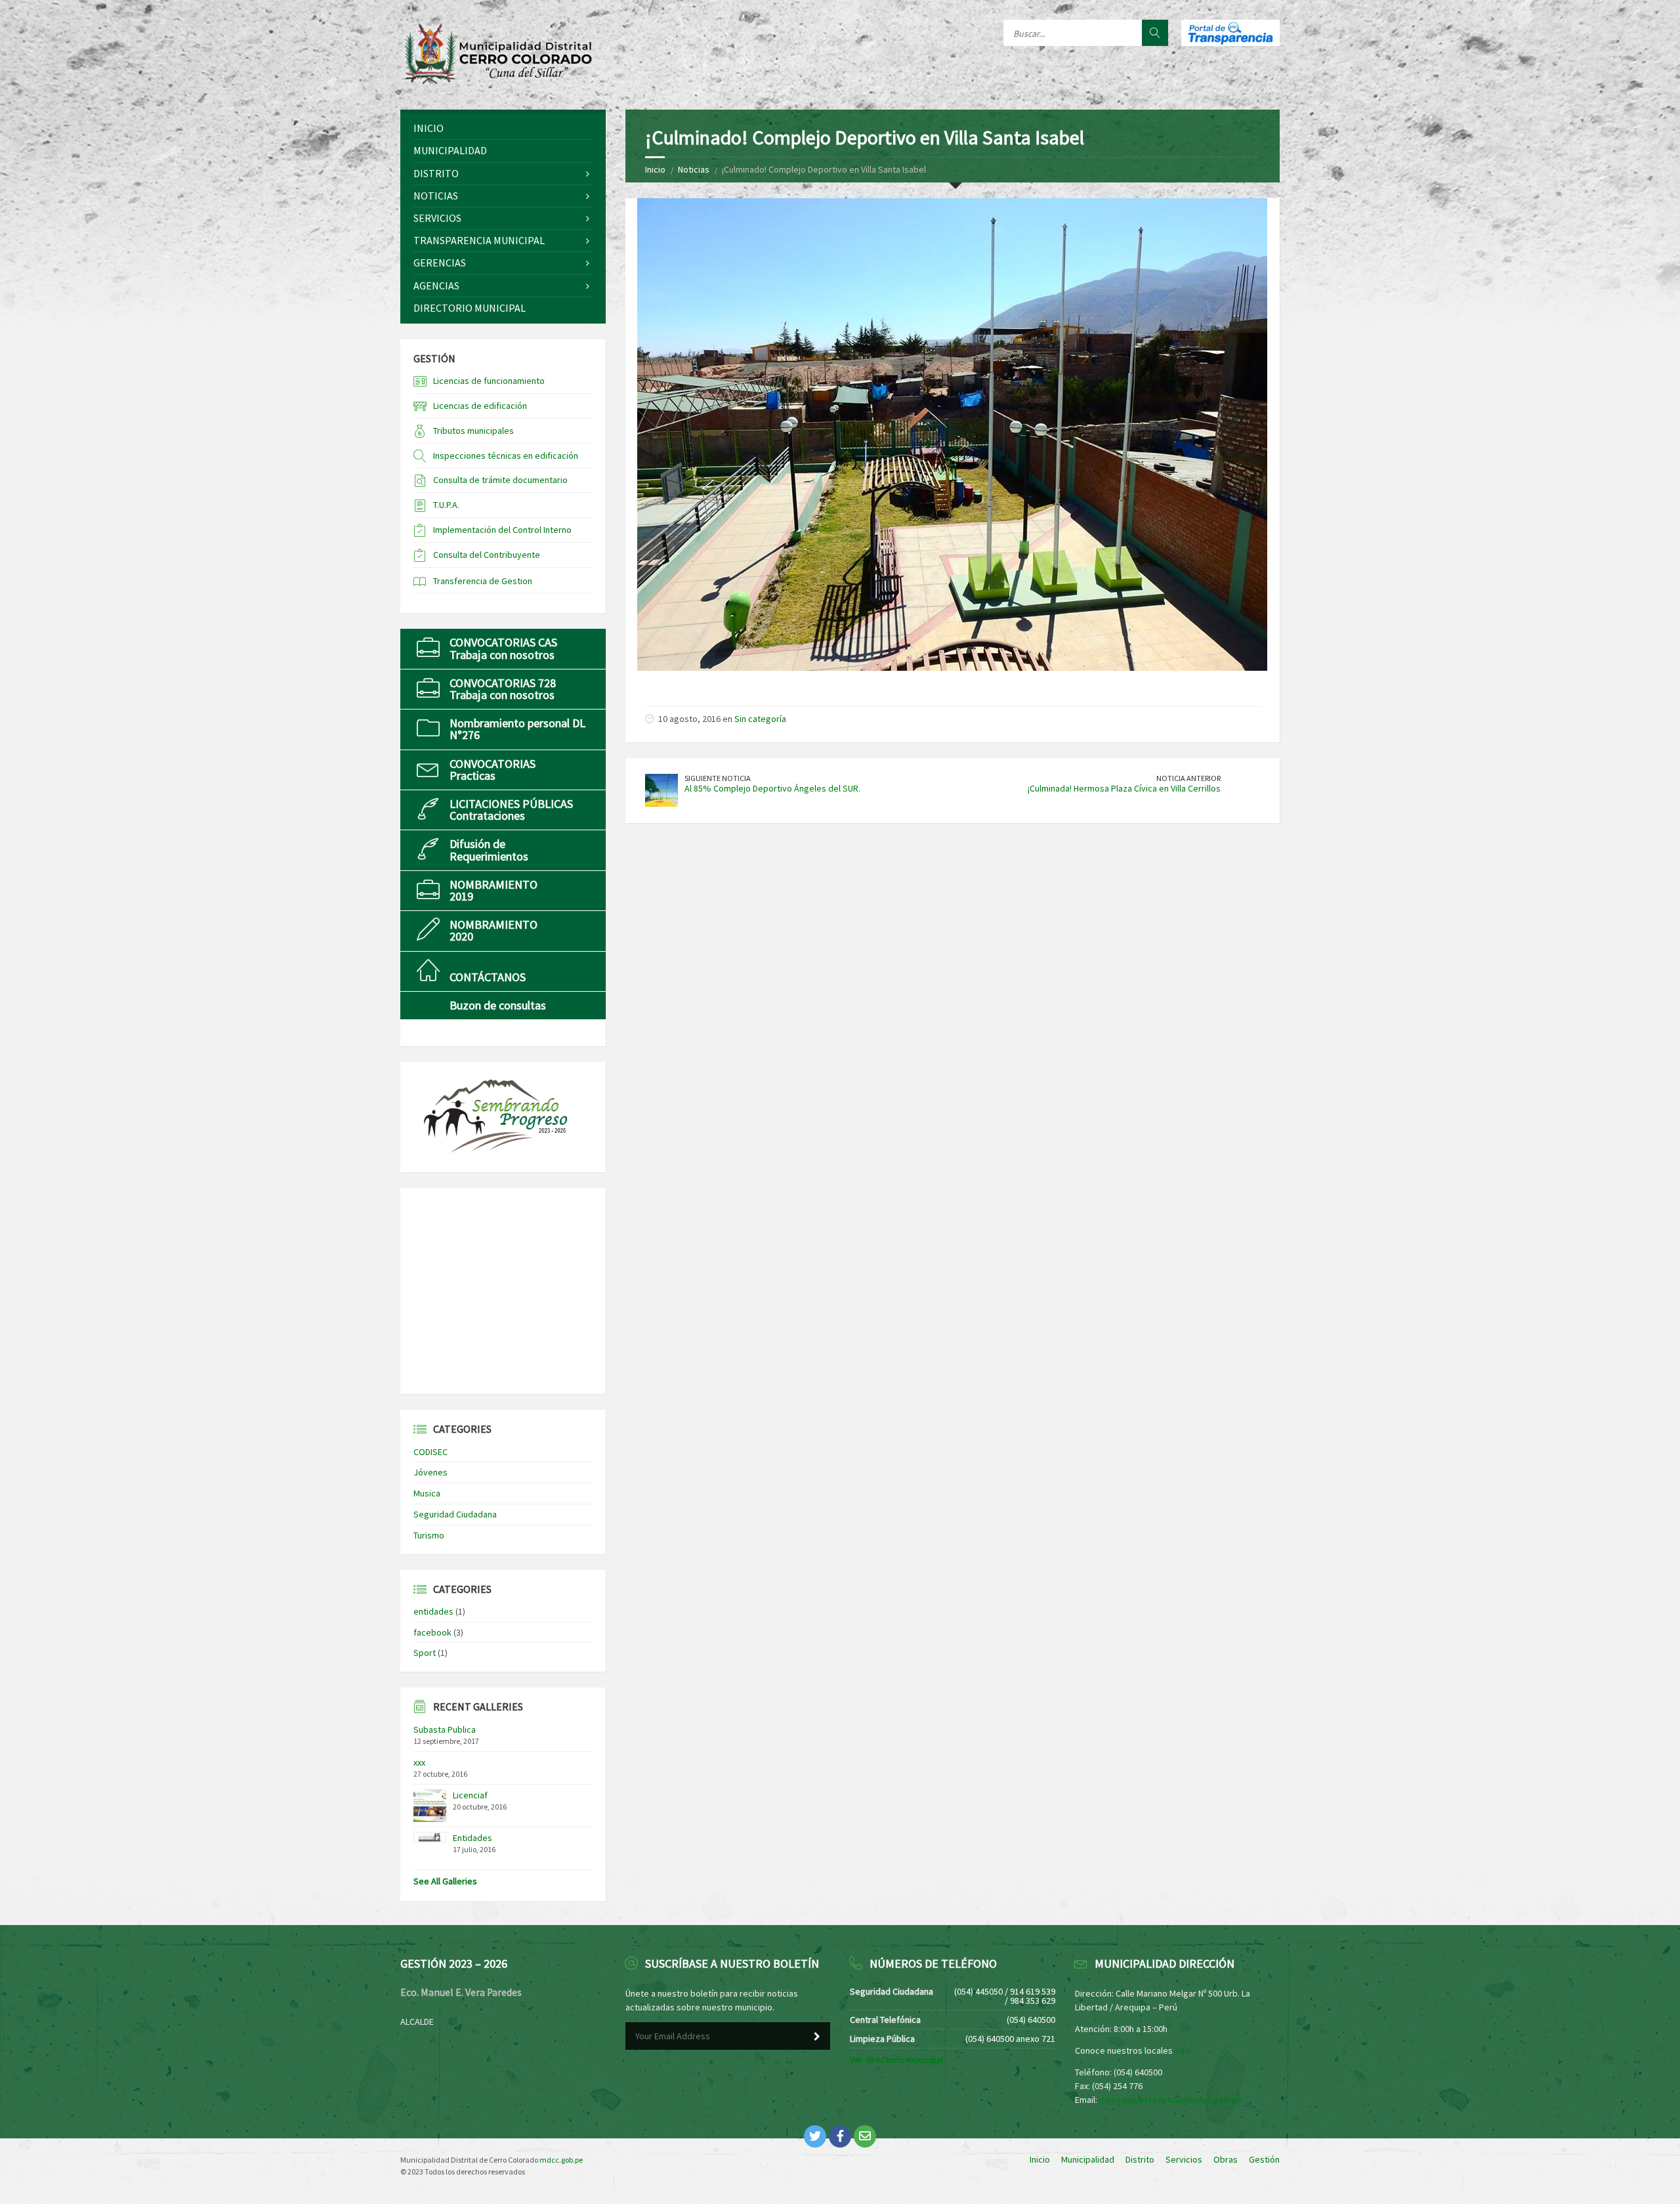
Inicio (655, 169)
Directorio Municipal (470, 308)
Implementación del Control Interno (502, 530)
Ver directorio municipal (896, 2060)
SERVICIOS (437, 218)
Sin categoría (760, 719)
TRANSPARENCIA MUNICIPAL (479, 240)
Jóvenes (430, 1472)
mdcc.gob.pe (561, 2160)
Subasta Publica (445, 1729)
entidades (433, 1611)
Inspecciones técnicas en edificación (506, 456)
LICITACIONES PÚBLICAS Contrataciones (511, 810)
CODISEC (430, 1452)
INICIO (429, 128)
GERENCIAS (440, 263)
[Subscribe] (817, 2037)
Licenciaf (470, 1795)
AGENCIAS (436, 286)
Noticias (694, 169)
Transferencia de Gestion (483, 581)
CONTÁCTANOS (488, 977)
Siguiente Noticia (718, 778)
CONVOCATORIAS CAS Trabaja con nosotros (503, 648)
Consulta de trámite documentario (500, 480)
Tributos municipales (473, 431)
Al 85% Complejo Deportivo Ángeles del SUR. (772, 788)
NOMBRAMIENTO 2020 (493, 930)
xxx (419, 1762)
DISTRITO (436, 173)
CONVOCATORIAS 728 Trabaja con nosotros (503, 689)
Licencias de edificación (480, 406)
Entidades (472, 1838)
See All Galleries (445, 1881)
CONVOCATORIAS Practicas (493, 770)
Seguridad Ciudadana (455, 1514)
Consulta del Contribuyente (487, 555)
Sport (425, 1653)
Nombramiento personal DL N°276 (517, 729)
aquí (1183, 2050)
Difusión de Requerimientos (489, 850)
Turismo (429, 1535)
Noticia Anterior (1188, 778)
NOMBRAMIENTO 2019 (493, 890)
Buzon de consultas (498, 1005)
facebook (432, 1632)
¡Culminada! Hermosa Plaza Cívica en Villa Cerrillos (1124, 788)
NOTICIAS (436, 196)
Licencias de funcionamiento (489, 381)
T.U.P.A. (446, 505)
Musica (427, 1493)
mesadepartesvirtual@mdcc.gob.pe (1170, 2100)
